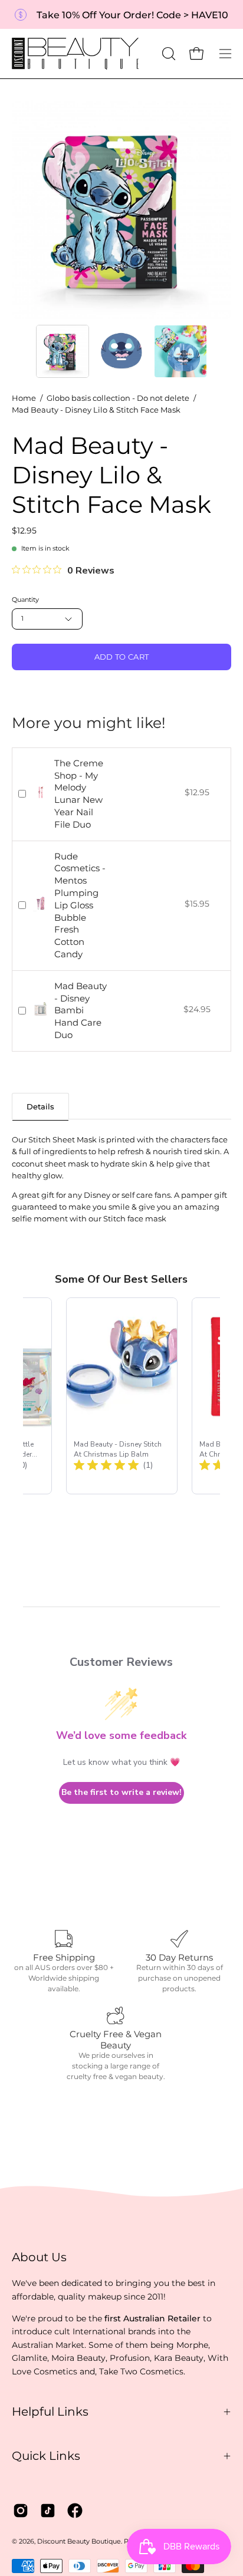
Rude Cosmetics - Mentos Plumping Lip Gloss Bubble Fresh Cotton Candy (80, 905)
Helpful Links (50, 2412)
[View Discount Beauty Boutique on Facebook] (75, 2511)
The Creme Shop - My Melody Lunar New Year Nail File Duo (79, 794)
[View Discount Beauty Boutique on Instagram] (21, 2511)
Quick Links (46, 2456)
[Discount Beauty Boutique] (77, 54)
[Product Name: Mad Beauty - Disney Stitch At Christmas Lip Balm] (122, 1396)
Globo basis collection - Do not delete (118, 398)
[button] (168, 54)
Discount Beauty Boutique (79, 2542)
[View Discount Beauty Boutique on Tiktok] (48, 2511)
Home (24, 398)
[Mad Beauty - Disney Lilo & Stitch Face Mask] (63, 351)
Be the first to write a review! (121, 1792)
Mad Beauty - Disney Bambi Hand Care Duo (81, 1010)
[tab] (40, 1106)
